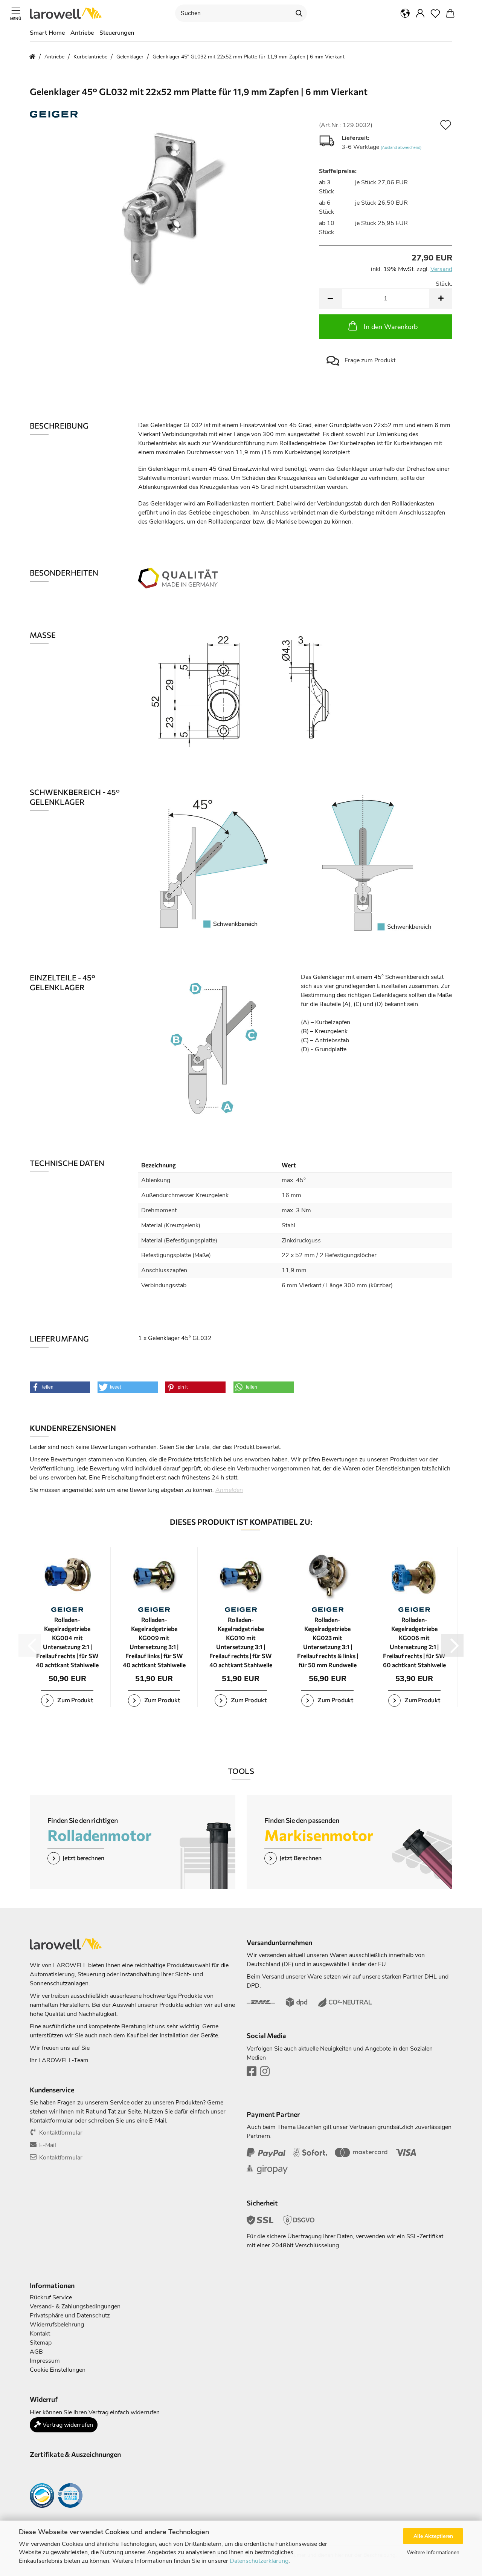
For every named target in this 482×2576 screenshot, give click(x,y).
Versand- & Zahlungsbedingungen (75, 2306)
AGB (36, 2352)
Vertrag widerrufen (67, 2425)
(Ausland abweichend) (401, 148)
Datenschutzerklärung (259, 2561)
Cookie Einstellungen (58, 2370)
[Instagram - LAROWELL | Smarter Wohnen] (265, 2074)
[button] (405, 13)
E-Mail (48, 2145)
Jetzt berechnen (83, 1857)
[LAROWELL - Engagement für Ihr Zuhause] (69, 13)
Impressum (45, 2361)
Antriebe (82, 33)
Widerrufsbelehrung (57, 2325)
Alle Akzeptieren (433, 2536)
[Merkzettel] (435, 13)
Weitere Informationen (433, 2552)
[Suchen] (299, 13)
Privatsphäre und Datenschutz (70, 2316)
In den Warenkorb (391, 327)
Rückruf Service (51, 2297)
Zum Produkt (75, 1700)
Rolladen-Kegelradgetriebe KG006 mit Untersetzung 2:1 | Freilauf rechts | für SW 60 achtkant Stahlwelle (414, 1642)
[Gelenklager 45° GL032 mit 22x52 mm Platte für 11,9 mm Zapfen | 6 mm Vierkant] (169, 206)
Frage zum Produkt (369, 360)
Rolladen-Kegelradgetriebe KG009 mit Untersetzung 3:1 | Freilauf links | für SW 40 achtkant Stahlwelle (154, 1642)
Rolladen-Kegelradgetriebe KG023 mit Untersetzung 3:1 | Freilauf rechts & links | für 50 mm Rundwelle (328, 1642)
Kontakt (40, 2334)
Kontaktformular (61, 2133)
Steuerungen (117, 33)
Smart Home (47, 33)
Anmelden (229, 1490)
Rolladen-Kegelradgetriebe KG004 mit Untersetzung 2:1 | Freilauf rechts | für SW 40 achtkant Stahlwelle (67, 1642)
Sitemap (41, 2343)
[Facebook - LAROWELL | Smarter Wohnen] (252, 2074)
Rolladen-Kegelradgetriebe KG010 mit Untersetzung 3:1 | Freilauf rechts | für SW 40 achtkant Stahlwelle (241, 1642)
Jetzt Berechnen (300, 1857)
